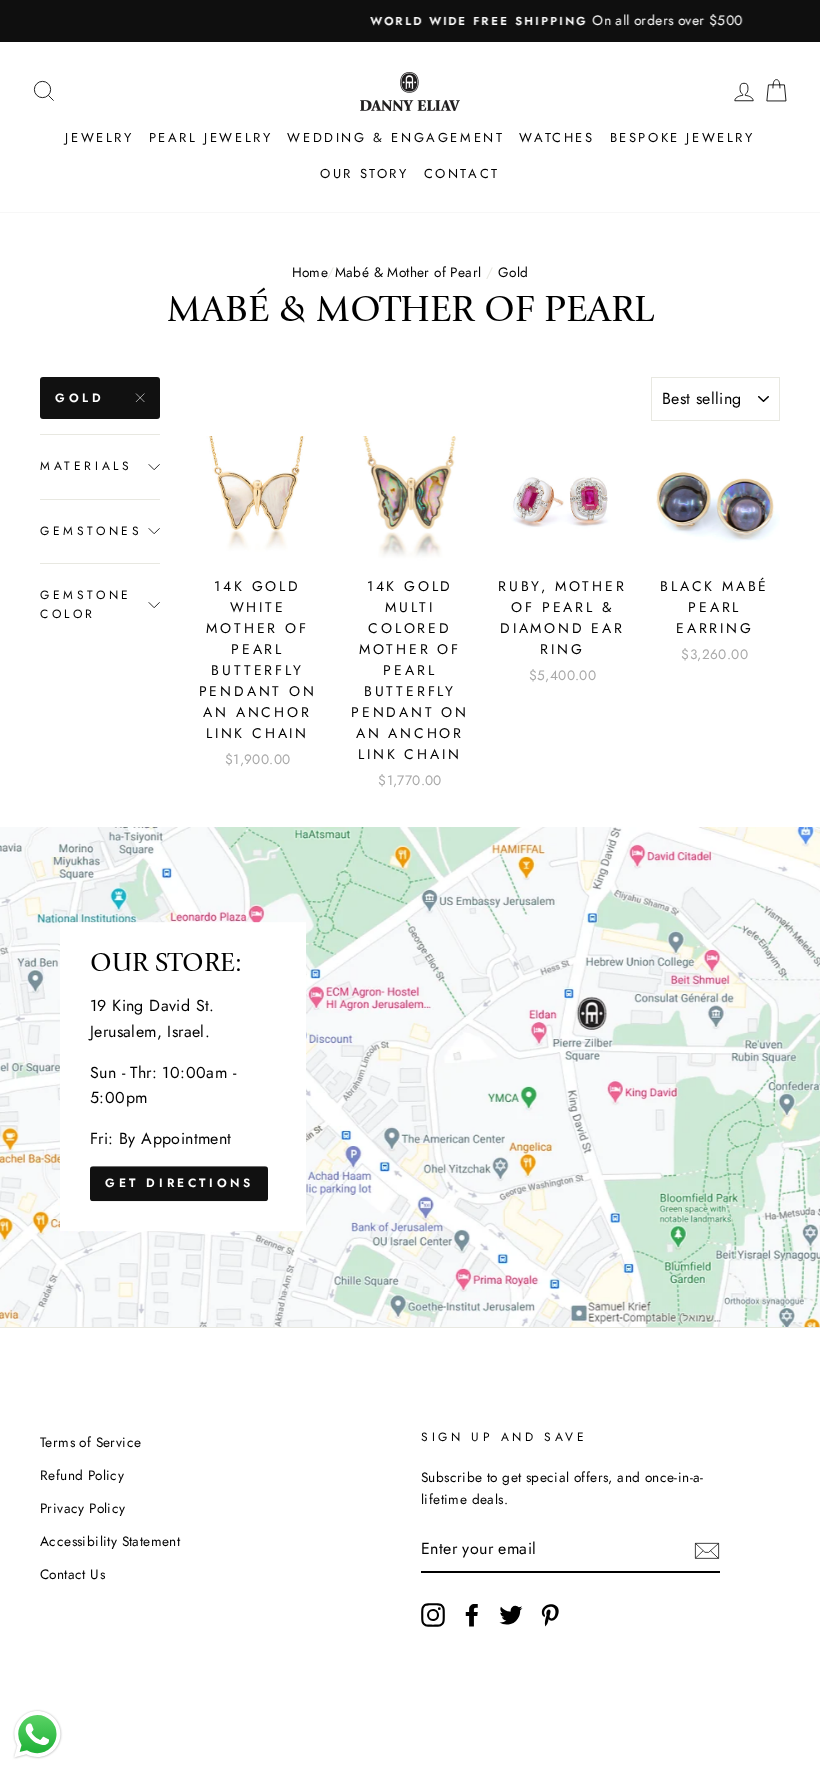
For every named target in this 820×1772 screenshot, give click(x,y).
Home (310, 272)
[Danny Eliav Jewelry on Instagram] (433, 1615)
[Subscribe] (707, 1549)
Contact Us (72, 1574)
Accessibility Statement (110, 1541)
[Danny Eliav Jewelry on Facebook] (472, 1615)
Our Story (364, 173)
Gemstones (91, 531)
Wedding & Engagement (395, 137)
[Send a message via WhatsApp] (37, 1734)
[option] (410, 21)
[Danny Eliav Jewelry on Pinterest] (550, 1615)
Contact (462, 173)
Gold (79, 398)
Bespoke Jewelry (682, 137)
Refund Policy (82, 1475)
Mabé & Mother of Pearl (408, 272)
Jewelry (99, 137)
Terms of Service (90, 1442)
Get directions (179, 1184)
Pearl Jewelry (211, 137)
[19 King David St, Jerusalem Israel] (410, 1077)
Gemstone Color (86, 604)
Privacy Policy (83, 1508)
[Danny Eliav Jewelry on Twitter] (511, 1615)
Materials (86, 466)
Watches (556, 137)
